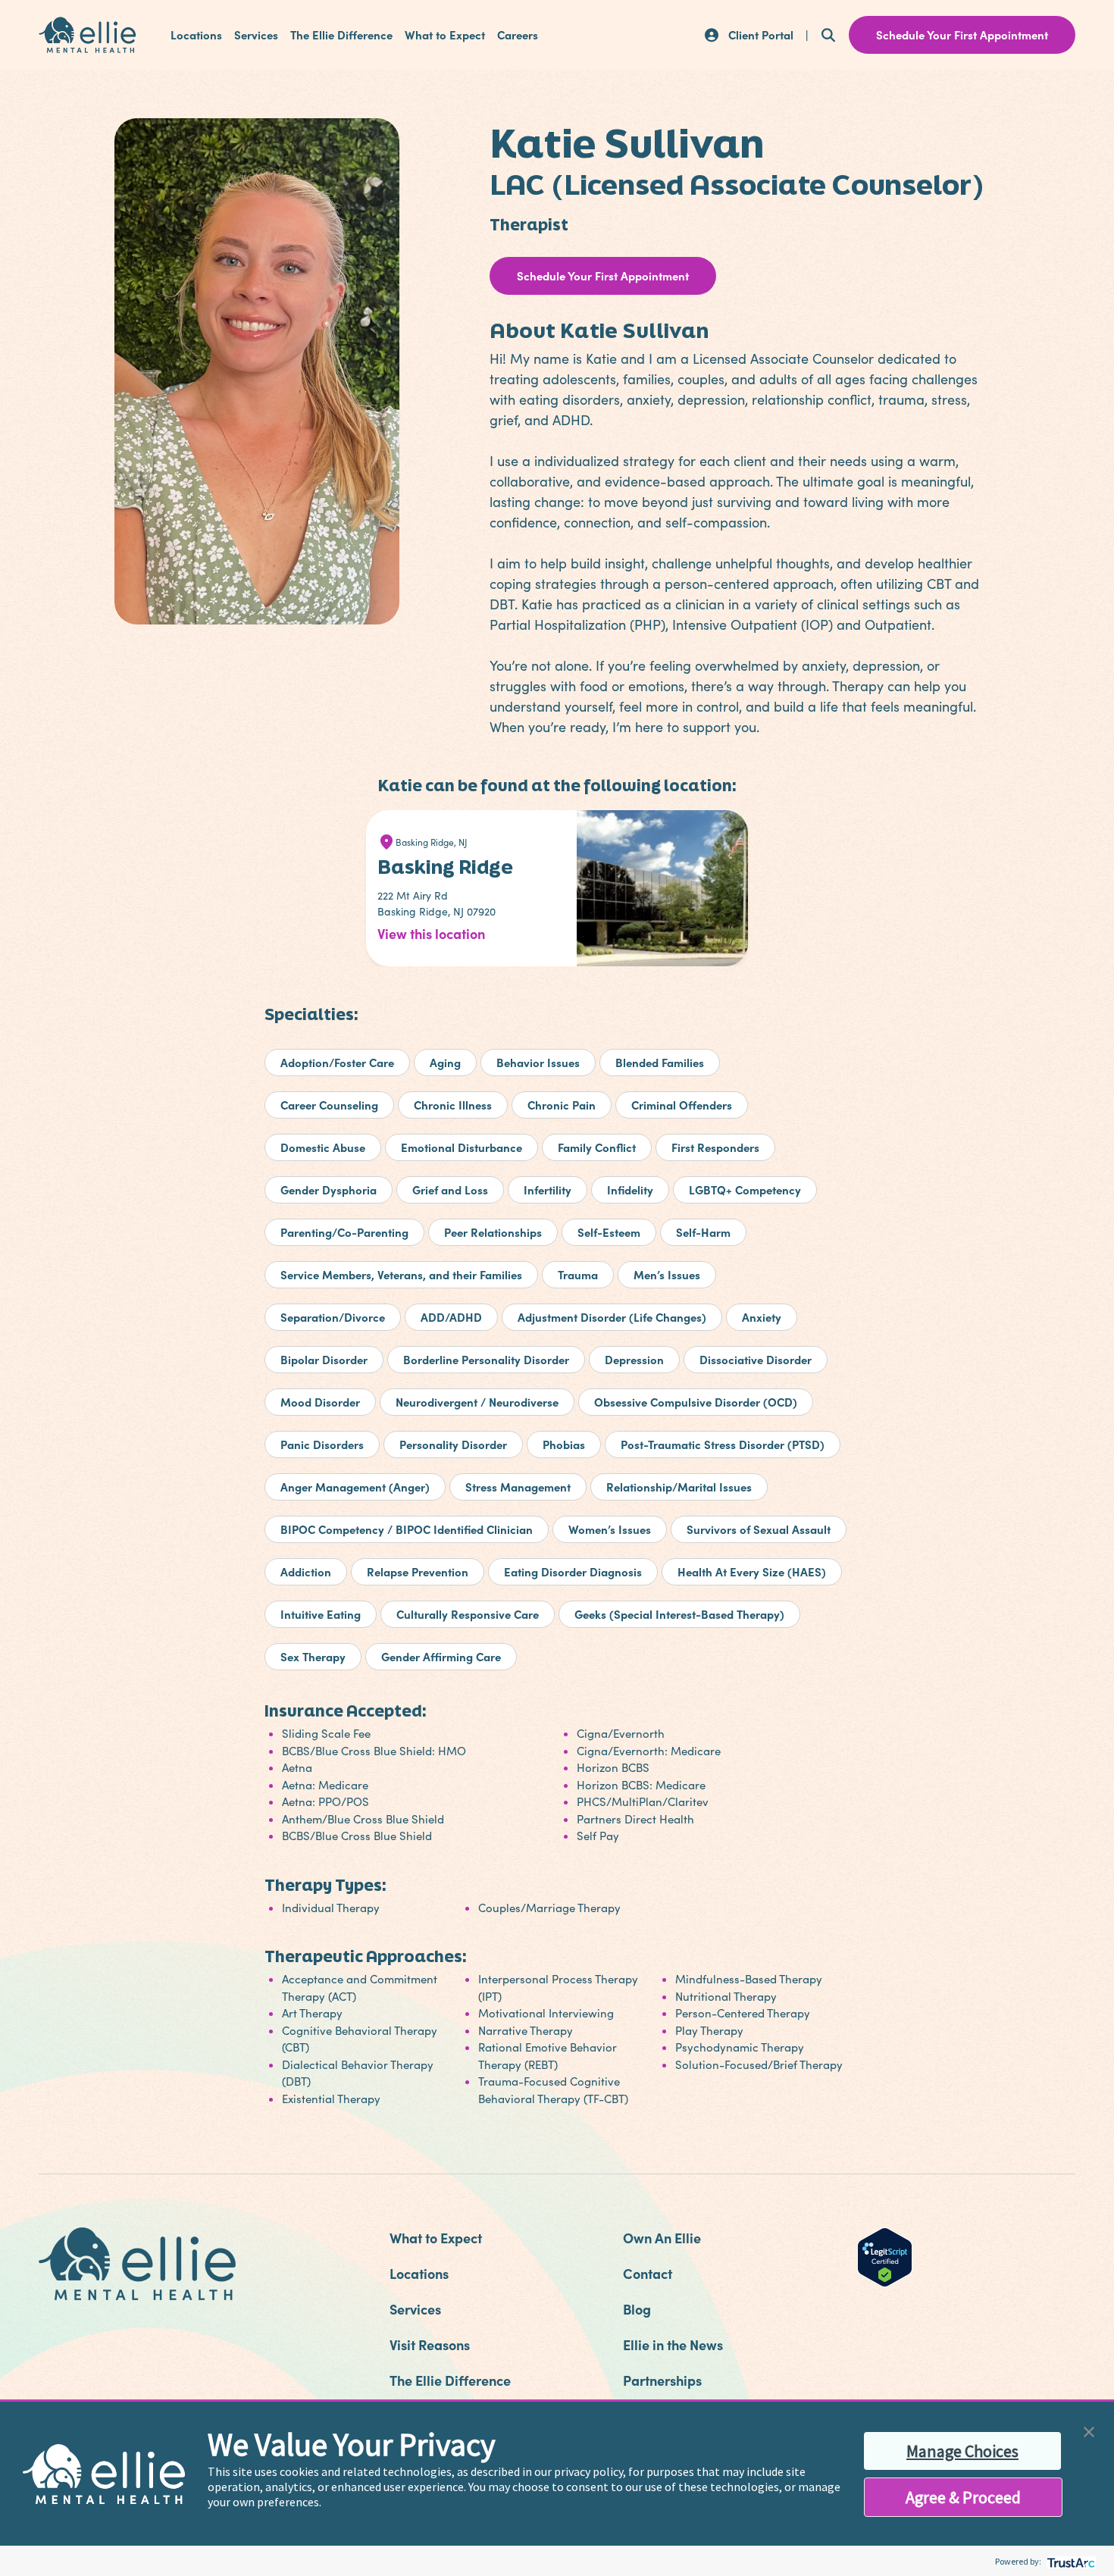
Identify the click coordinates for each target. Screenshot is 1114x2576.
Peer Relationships (493, 1232)
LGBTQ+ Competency (745, 1189)
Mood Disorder (320, 1402)
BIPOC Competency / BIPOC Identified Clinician (407, 1529)
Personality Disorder (453, 1444)
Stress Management (518, 1487)
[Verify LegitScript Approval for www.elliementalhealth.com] (885, 2255)
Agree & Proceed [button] (963, 2497)
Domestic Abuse (323, 1147)
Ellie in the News (673, 2344)
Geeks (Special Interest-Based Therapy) (679, 1614)
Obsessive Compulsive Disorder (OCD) (696, 1402)
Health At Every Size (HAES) (752, 1571)
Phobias (564, 1444)
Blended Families (660, 1062)
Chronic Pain (562, 1105)
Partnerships (662, 2380)
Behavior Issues (538, 1062)
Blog (637, 2309)
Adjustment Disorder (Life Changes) (612, 1317)
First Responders (715, 1147)
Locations (196, 35)
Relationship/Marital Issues (679, 1487)
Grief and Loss (450, 1189)
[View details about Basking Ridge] (666, 900)
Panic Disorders (322, 1444)
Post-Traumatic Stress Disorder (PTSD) (723, 1444)
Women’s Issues (610, 1529)
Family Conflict (597, 1147)
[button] (1089, 2430)
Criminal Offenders (682, 1105)
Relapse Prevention (418, 1571)
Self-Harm (703, 1232)
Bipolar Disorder (324, 1359)
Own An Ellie (662, 2238)
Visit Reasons (430, 2344)
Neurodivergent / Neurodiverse (477, 1402)
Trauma (578, 1274)
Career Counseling (329, 1105)
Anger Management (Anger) (355, 1487)
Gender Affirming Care (441, 1656)
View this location (431, 933)
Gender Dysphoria (329, 1189)
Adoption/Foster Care (337, 1062)
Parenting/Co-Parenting (344, 1232)
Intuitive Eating (321, 1614)
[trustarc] (1070, 2561)
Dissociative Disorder (756, 1359)
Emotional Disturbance (462, 1147)
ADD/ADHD (451, 1317)
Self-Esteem (609, 1232)
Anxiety (762, 1317)
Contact (648, 2273)
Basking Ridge (445, 867)
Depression (634, 1359)
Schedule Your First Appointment (603, 275)
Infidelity (630, 1189)
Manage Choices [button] (962, 2451)
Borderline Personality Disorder (486, 1359)
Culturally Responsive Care (468, 1614)
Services (256, 35)
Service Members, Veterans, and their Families (401, 1274)
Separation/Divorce (333, 1317)
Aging (445, 1062)
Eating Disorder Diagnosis (573, 1571)
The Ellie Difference (341, 35)
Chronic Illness (453, 1105)
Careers (518, 35)
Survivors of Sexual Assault (759, 1529)
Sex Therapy (313, 1656)
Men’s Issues (667, 1274)
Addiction (306, 1571)
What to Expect (445, 35)
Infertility (548, 1189)
